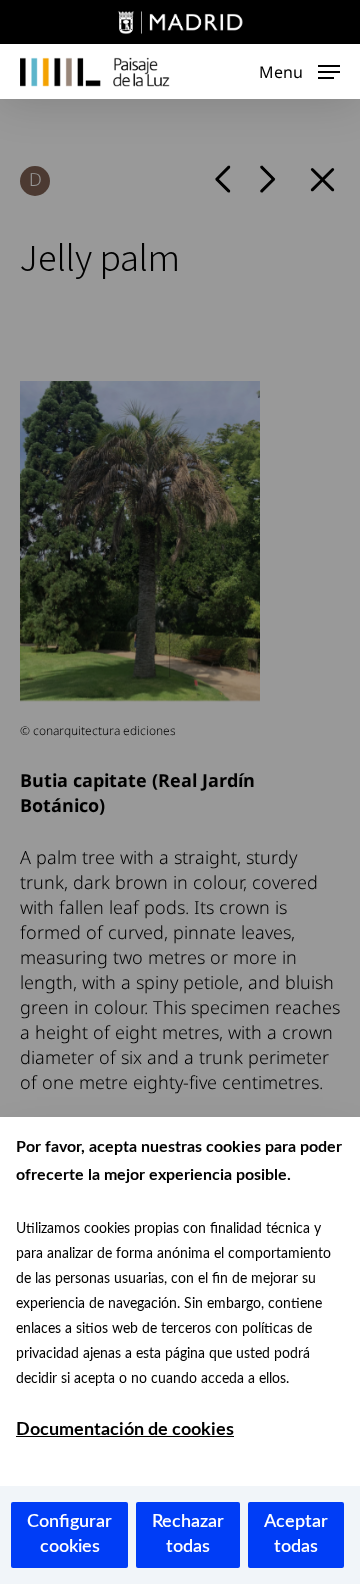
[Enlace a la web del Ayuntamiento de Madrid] (180, 25)
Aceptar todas (296, 1534)
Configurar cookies (69, 1534)
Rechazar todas (188, 1534)
